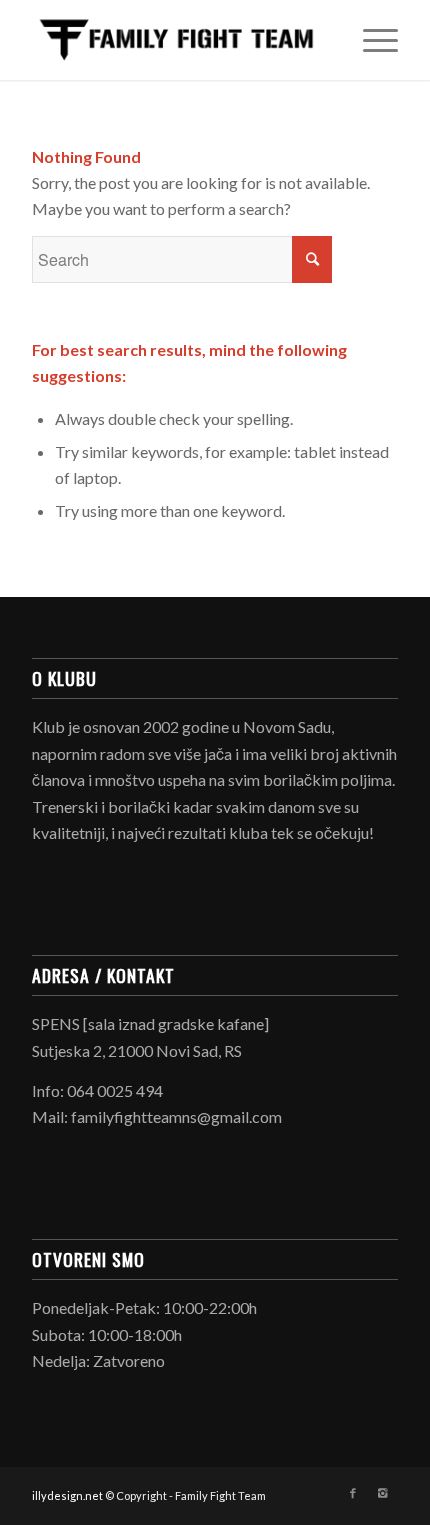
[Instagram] (383, 1493)
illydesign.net (67, 1495)
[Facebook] (353, 1493)
